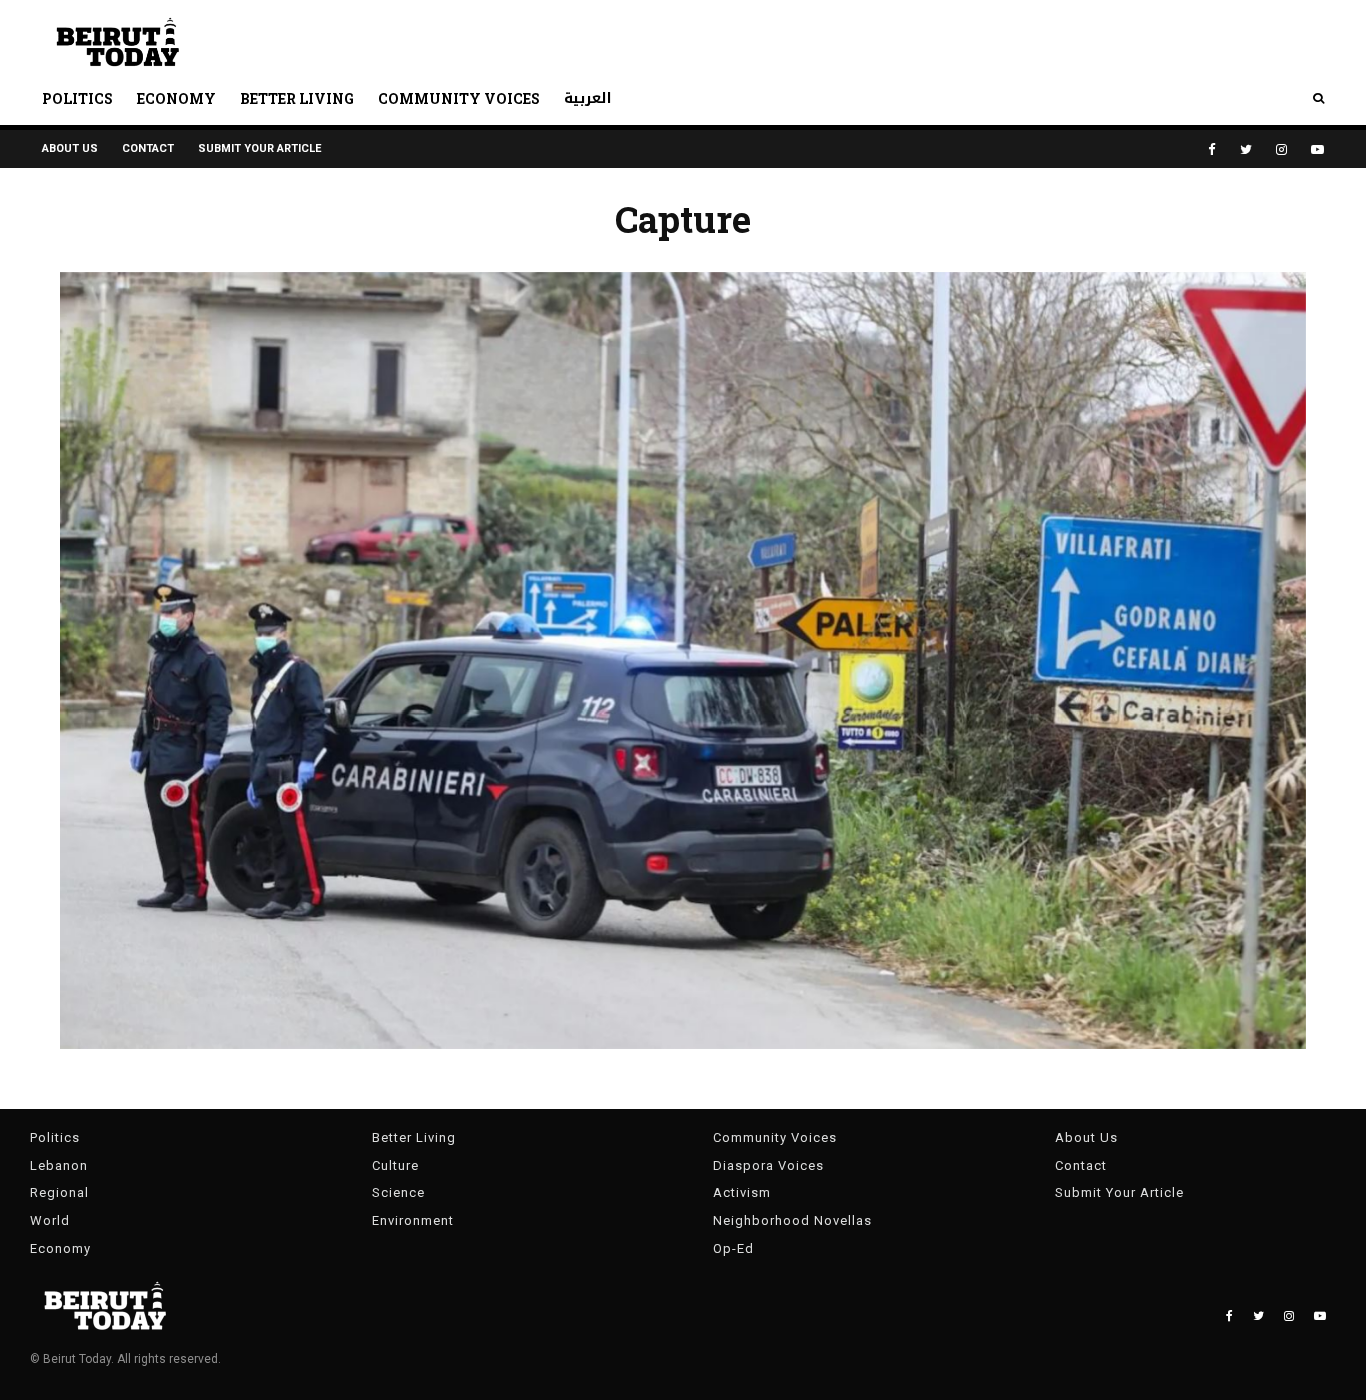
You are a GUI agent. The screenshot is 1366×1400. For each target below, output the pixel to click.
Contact (148, 148)
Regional (59, 1192)
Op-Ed (733, 1248)
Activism (742, 1192)
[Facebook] (1212, 149)
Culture (395, 1165)
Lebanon (59, 1165)
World (50, 1220)
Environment (413, 1220)
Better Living (297, 98)
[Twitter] (1246, 149)
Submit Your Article (259, 148)
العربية (588, 98)
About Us (70, 148)
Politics (77, 98)
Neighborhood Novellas (792, 1220)
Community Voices (459, 98)
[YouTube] (1317, 149)
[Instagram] (1281, 149)
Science (398, 1192)
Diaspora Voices (768, 1165)
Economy (176, 98)
